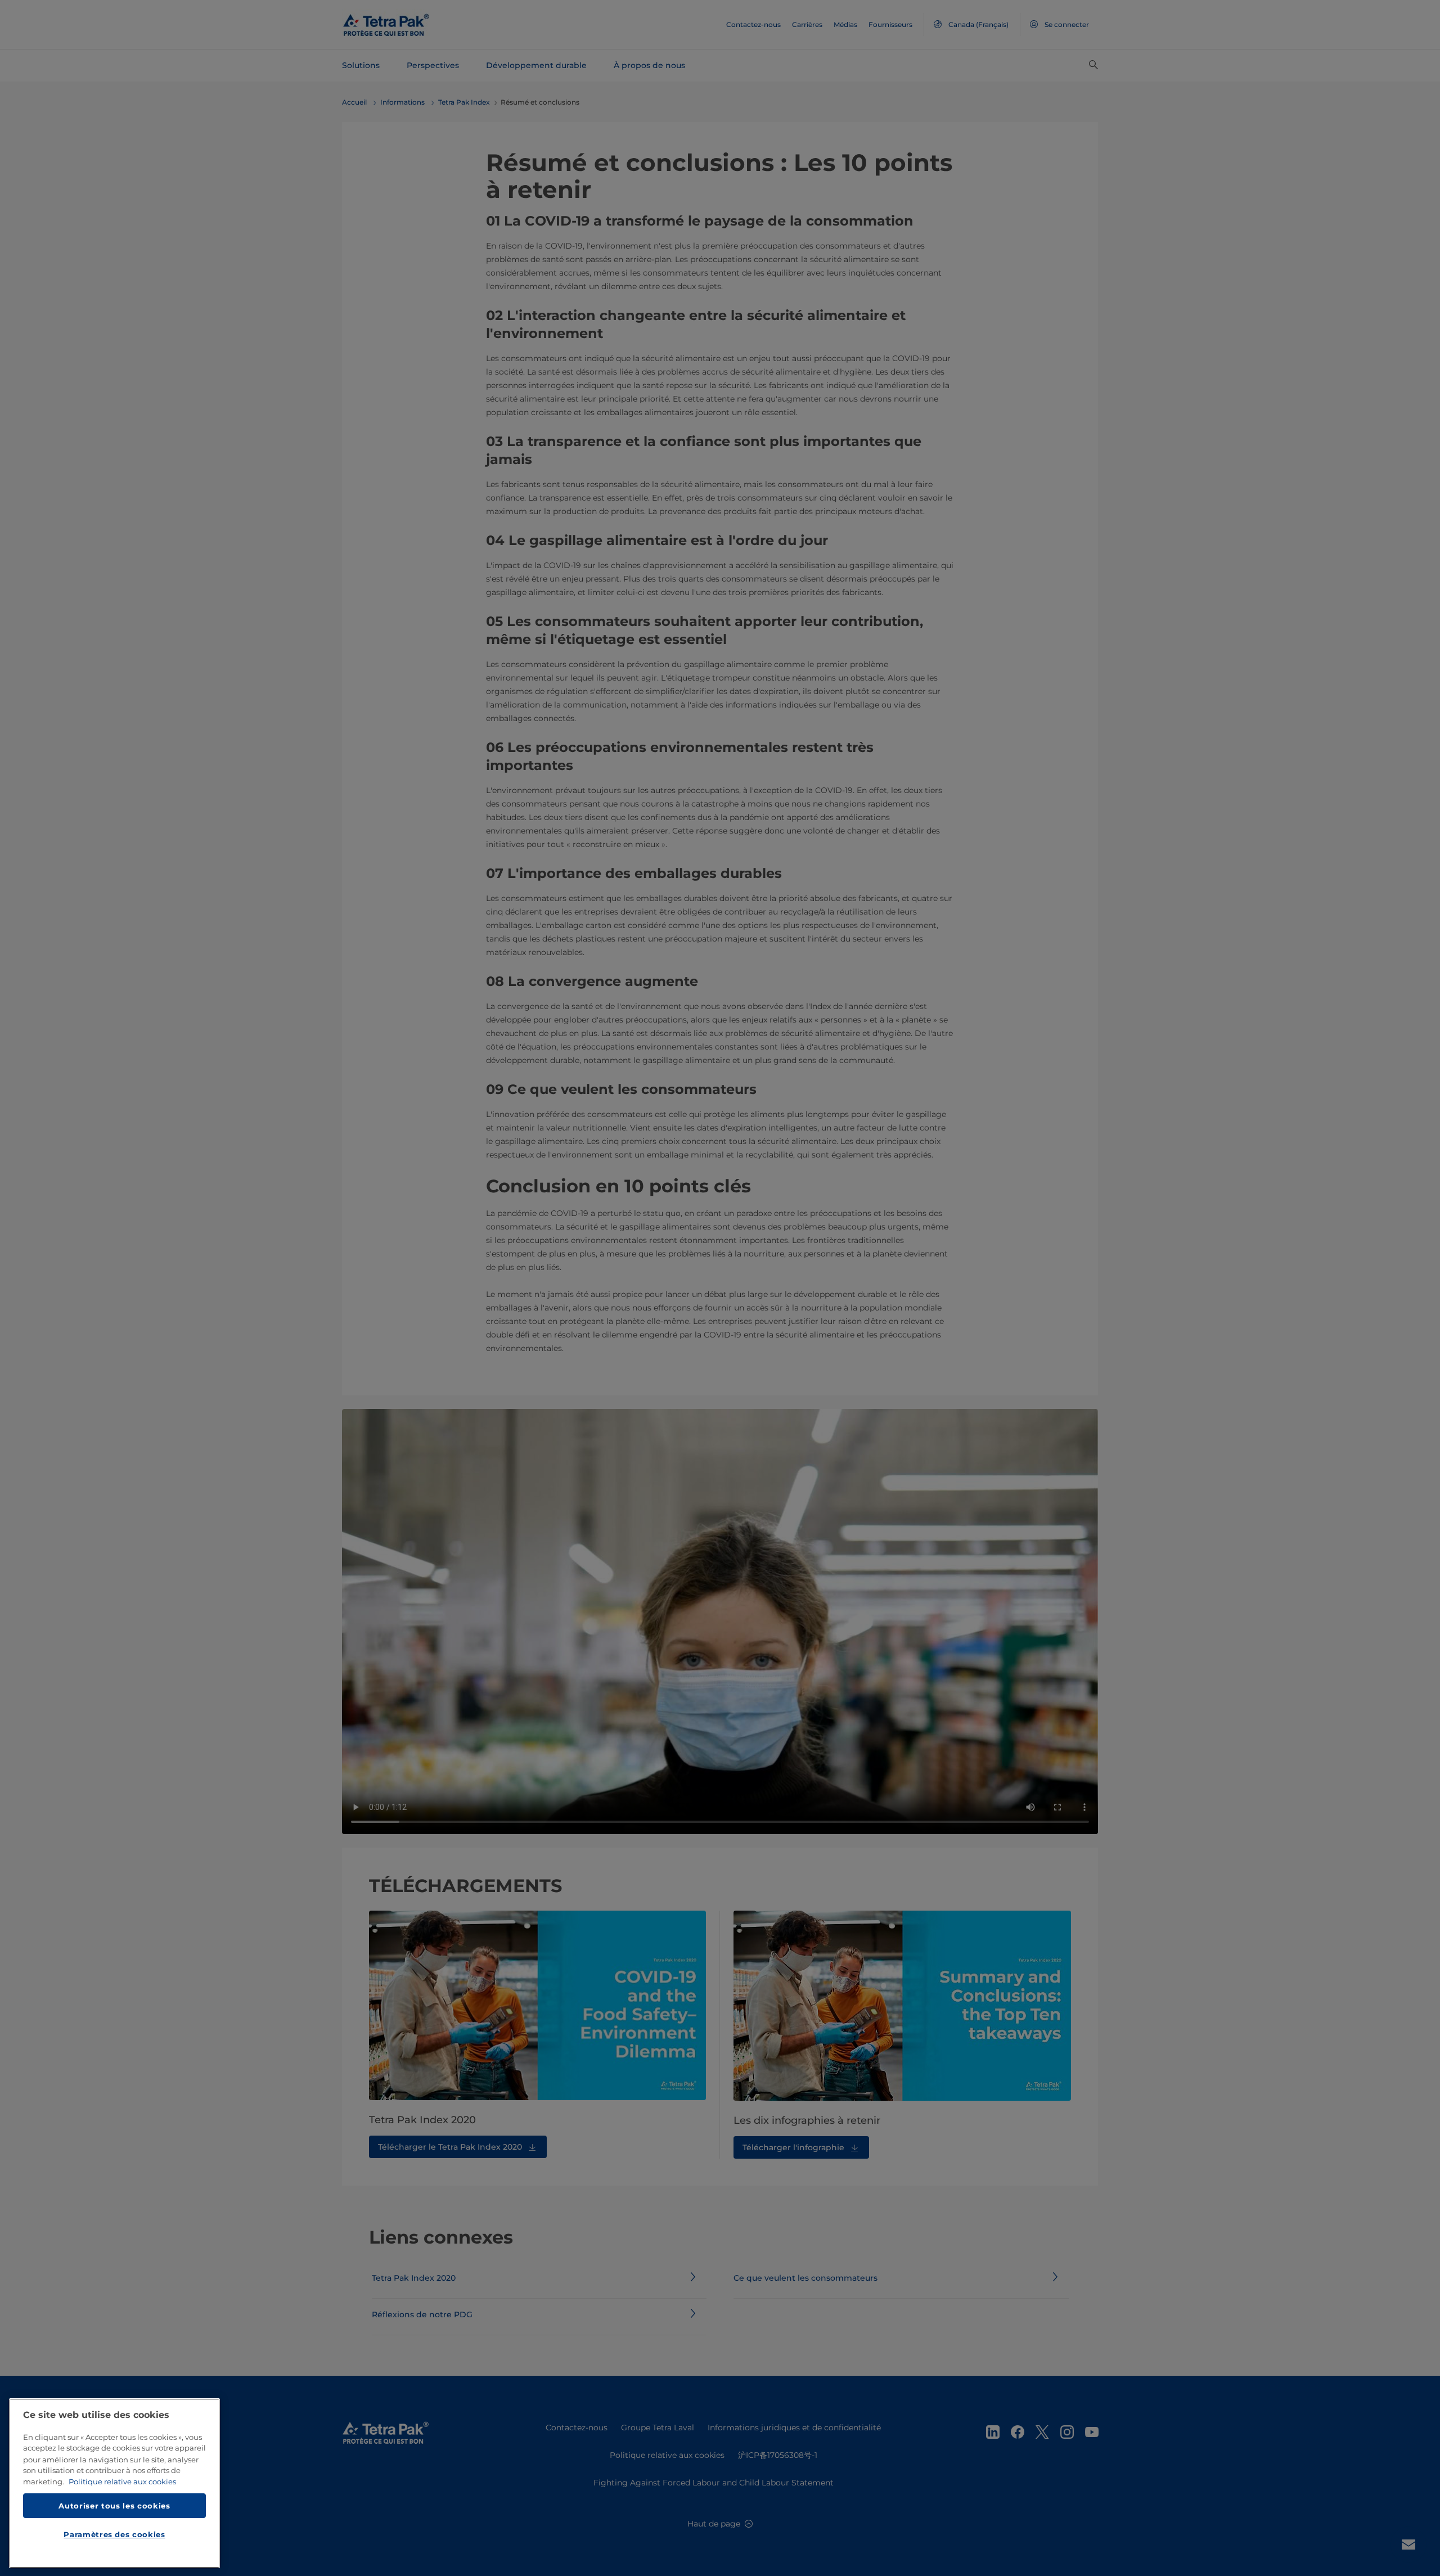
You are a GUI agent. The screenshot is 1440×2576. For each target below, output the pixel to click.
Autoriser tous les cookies (114, 2505)
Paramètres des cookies (114, 2534)
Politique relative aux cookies (122, 2482)
